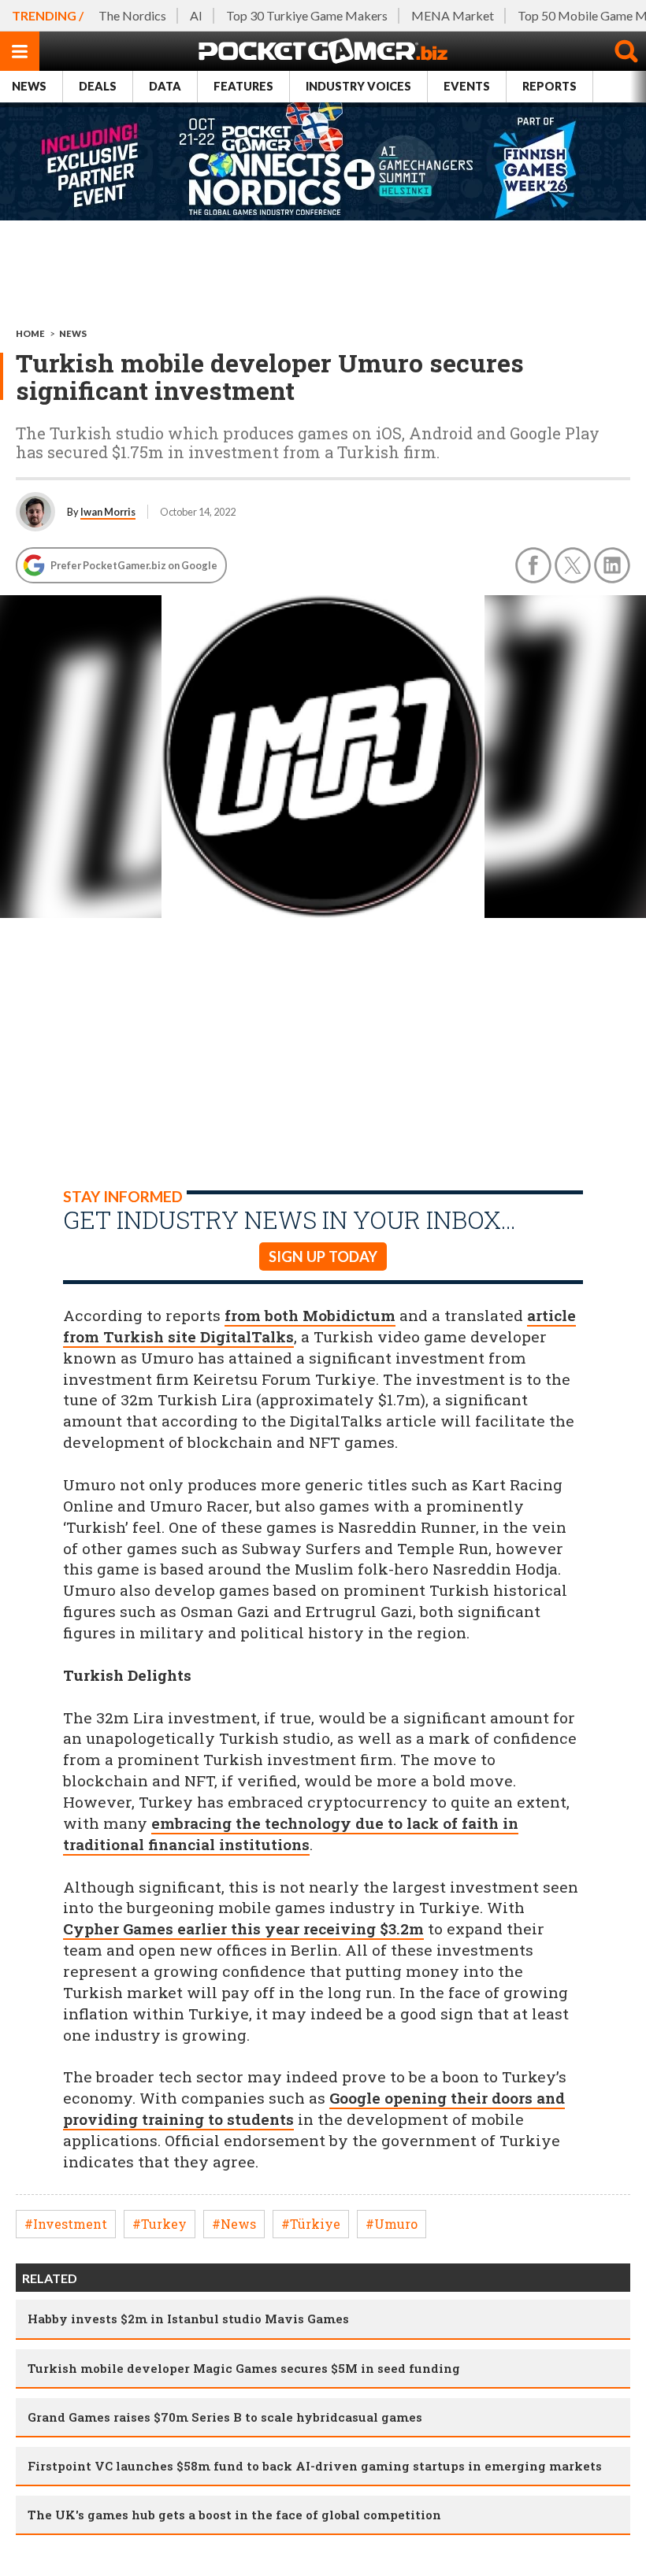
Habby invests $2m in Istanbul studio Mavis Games (188, 2319)
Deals (98, 86)
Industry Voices (358, 86)
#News (234, 2224)
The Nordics (132, 15)
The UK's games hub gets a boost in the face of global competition (234, 2515)
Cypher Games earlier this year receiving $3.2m (243, 1928)
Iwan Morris (108, 512)
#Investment (66, 2224)
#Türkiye (311, 2224)
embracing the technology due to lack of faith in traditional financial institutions (291, 1834)
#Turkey (160, 2224)
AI (196, 15)
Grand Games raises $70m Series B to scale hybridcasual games (225, 2417)
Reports (549, 86)
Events (467, 86)
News (29, 86)
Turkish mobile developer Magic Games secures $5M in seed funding (244, 2368)
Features (243, 86)
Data (165, 86)
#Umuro (392, 2224)
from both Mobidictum (310, 1315)
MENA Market (453, 15)
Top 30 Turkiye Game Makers (307, 15)
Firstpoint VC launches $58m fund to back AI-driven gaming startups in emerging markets (315, 2466)
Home (30, 333)
